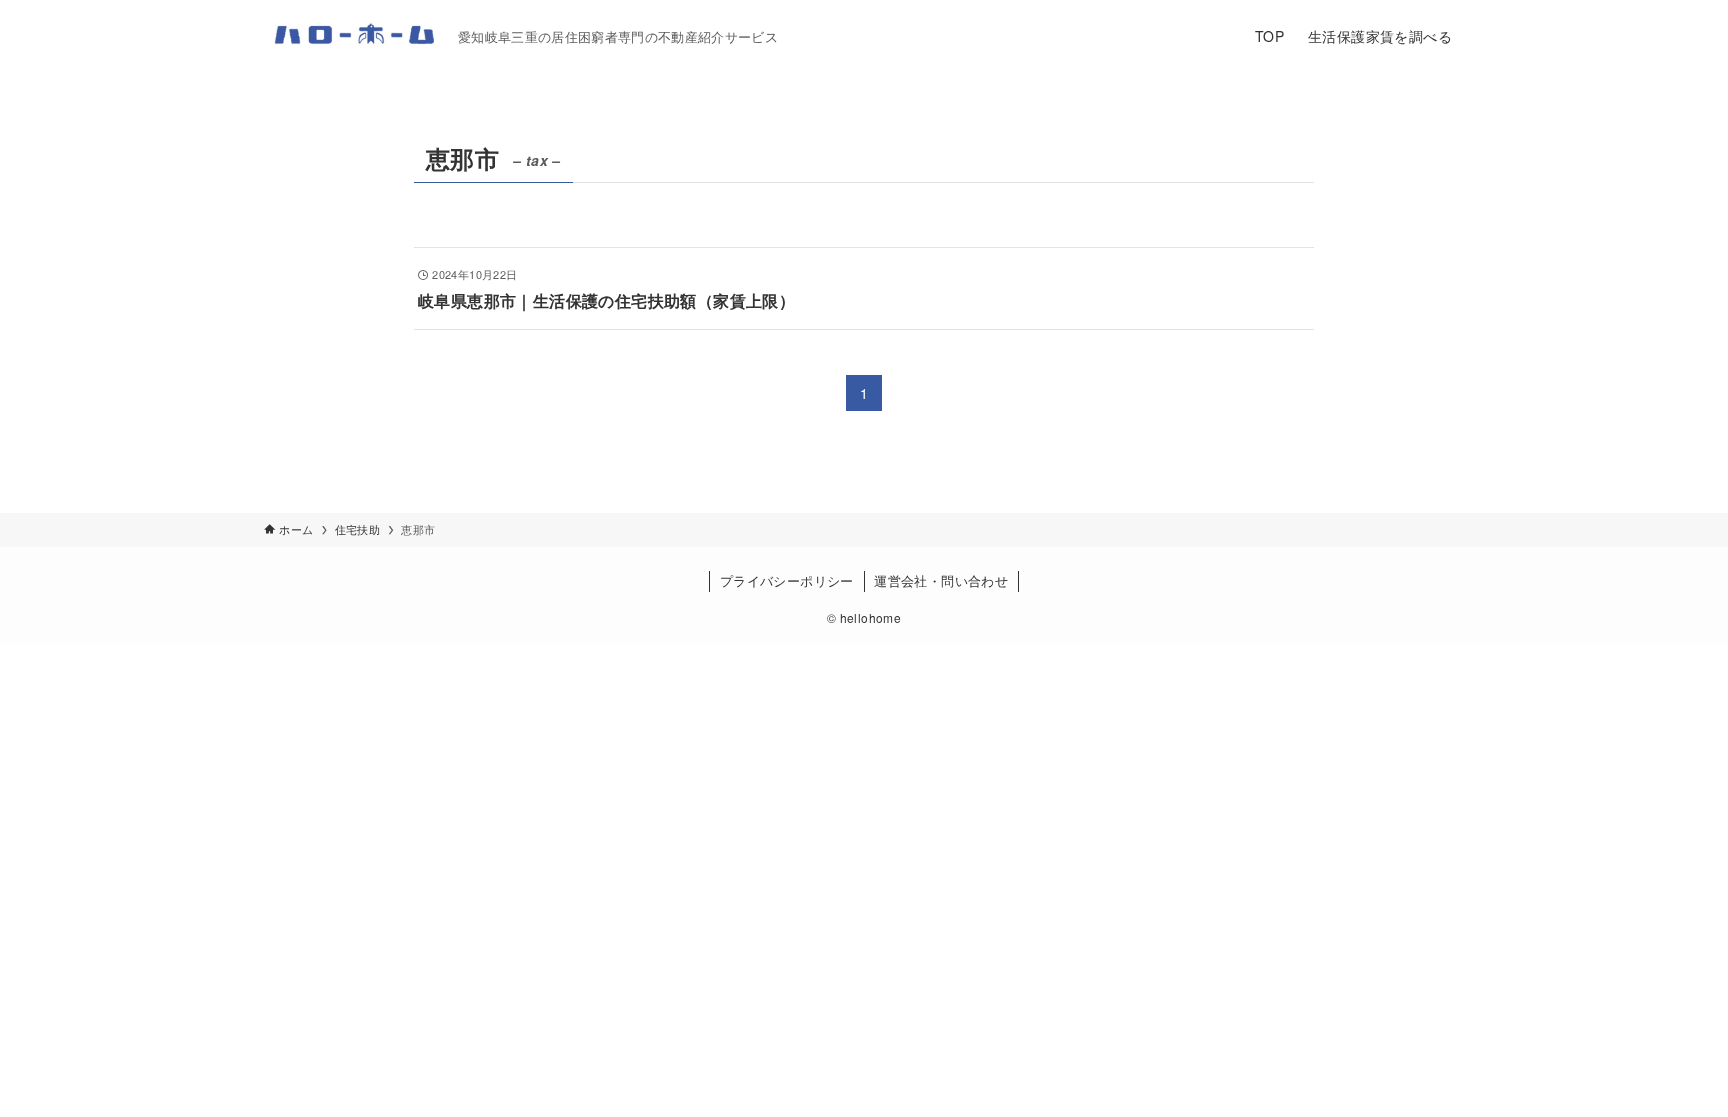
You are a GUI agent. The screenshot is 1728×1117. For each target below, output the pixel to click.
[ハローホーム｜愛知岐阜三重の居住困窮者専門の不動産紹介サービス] (353, 36)
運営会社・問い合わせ (941, 580)
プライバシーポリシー (787, 580)
